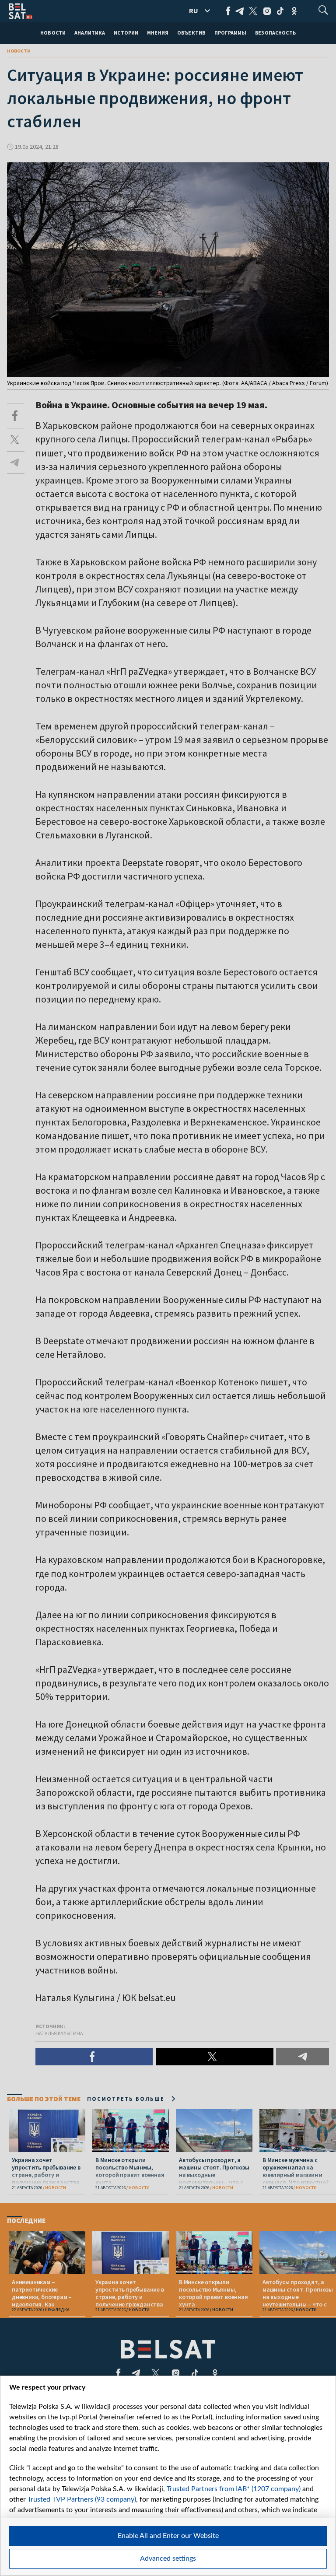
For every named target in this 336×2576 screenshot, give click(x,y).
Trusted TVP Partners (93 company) (82, 2499)
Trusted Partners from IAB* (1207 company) (234, 2489)
